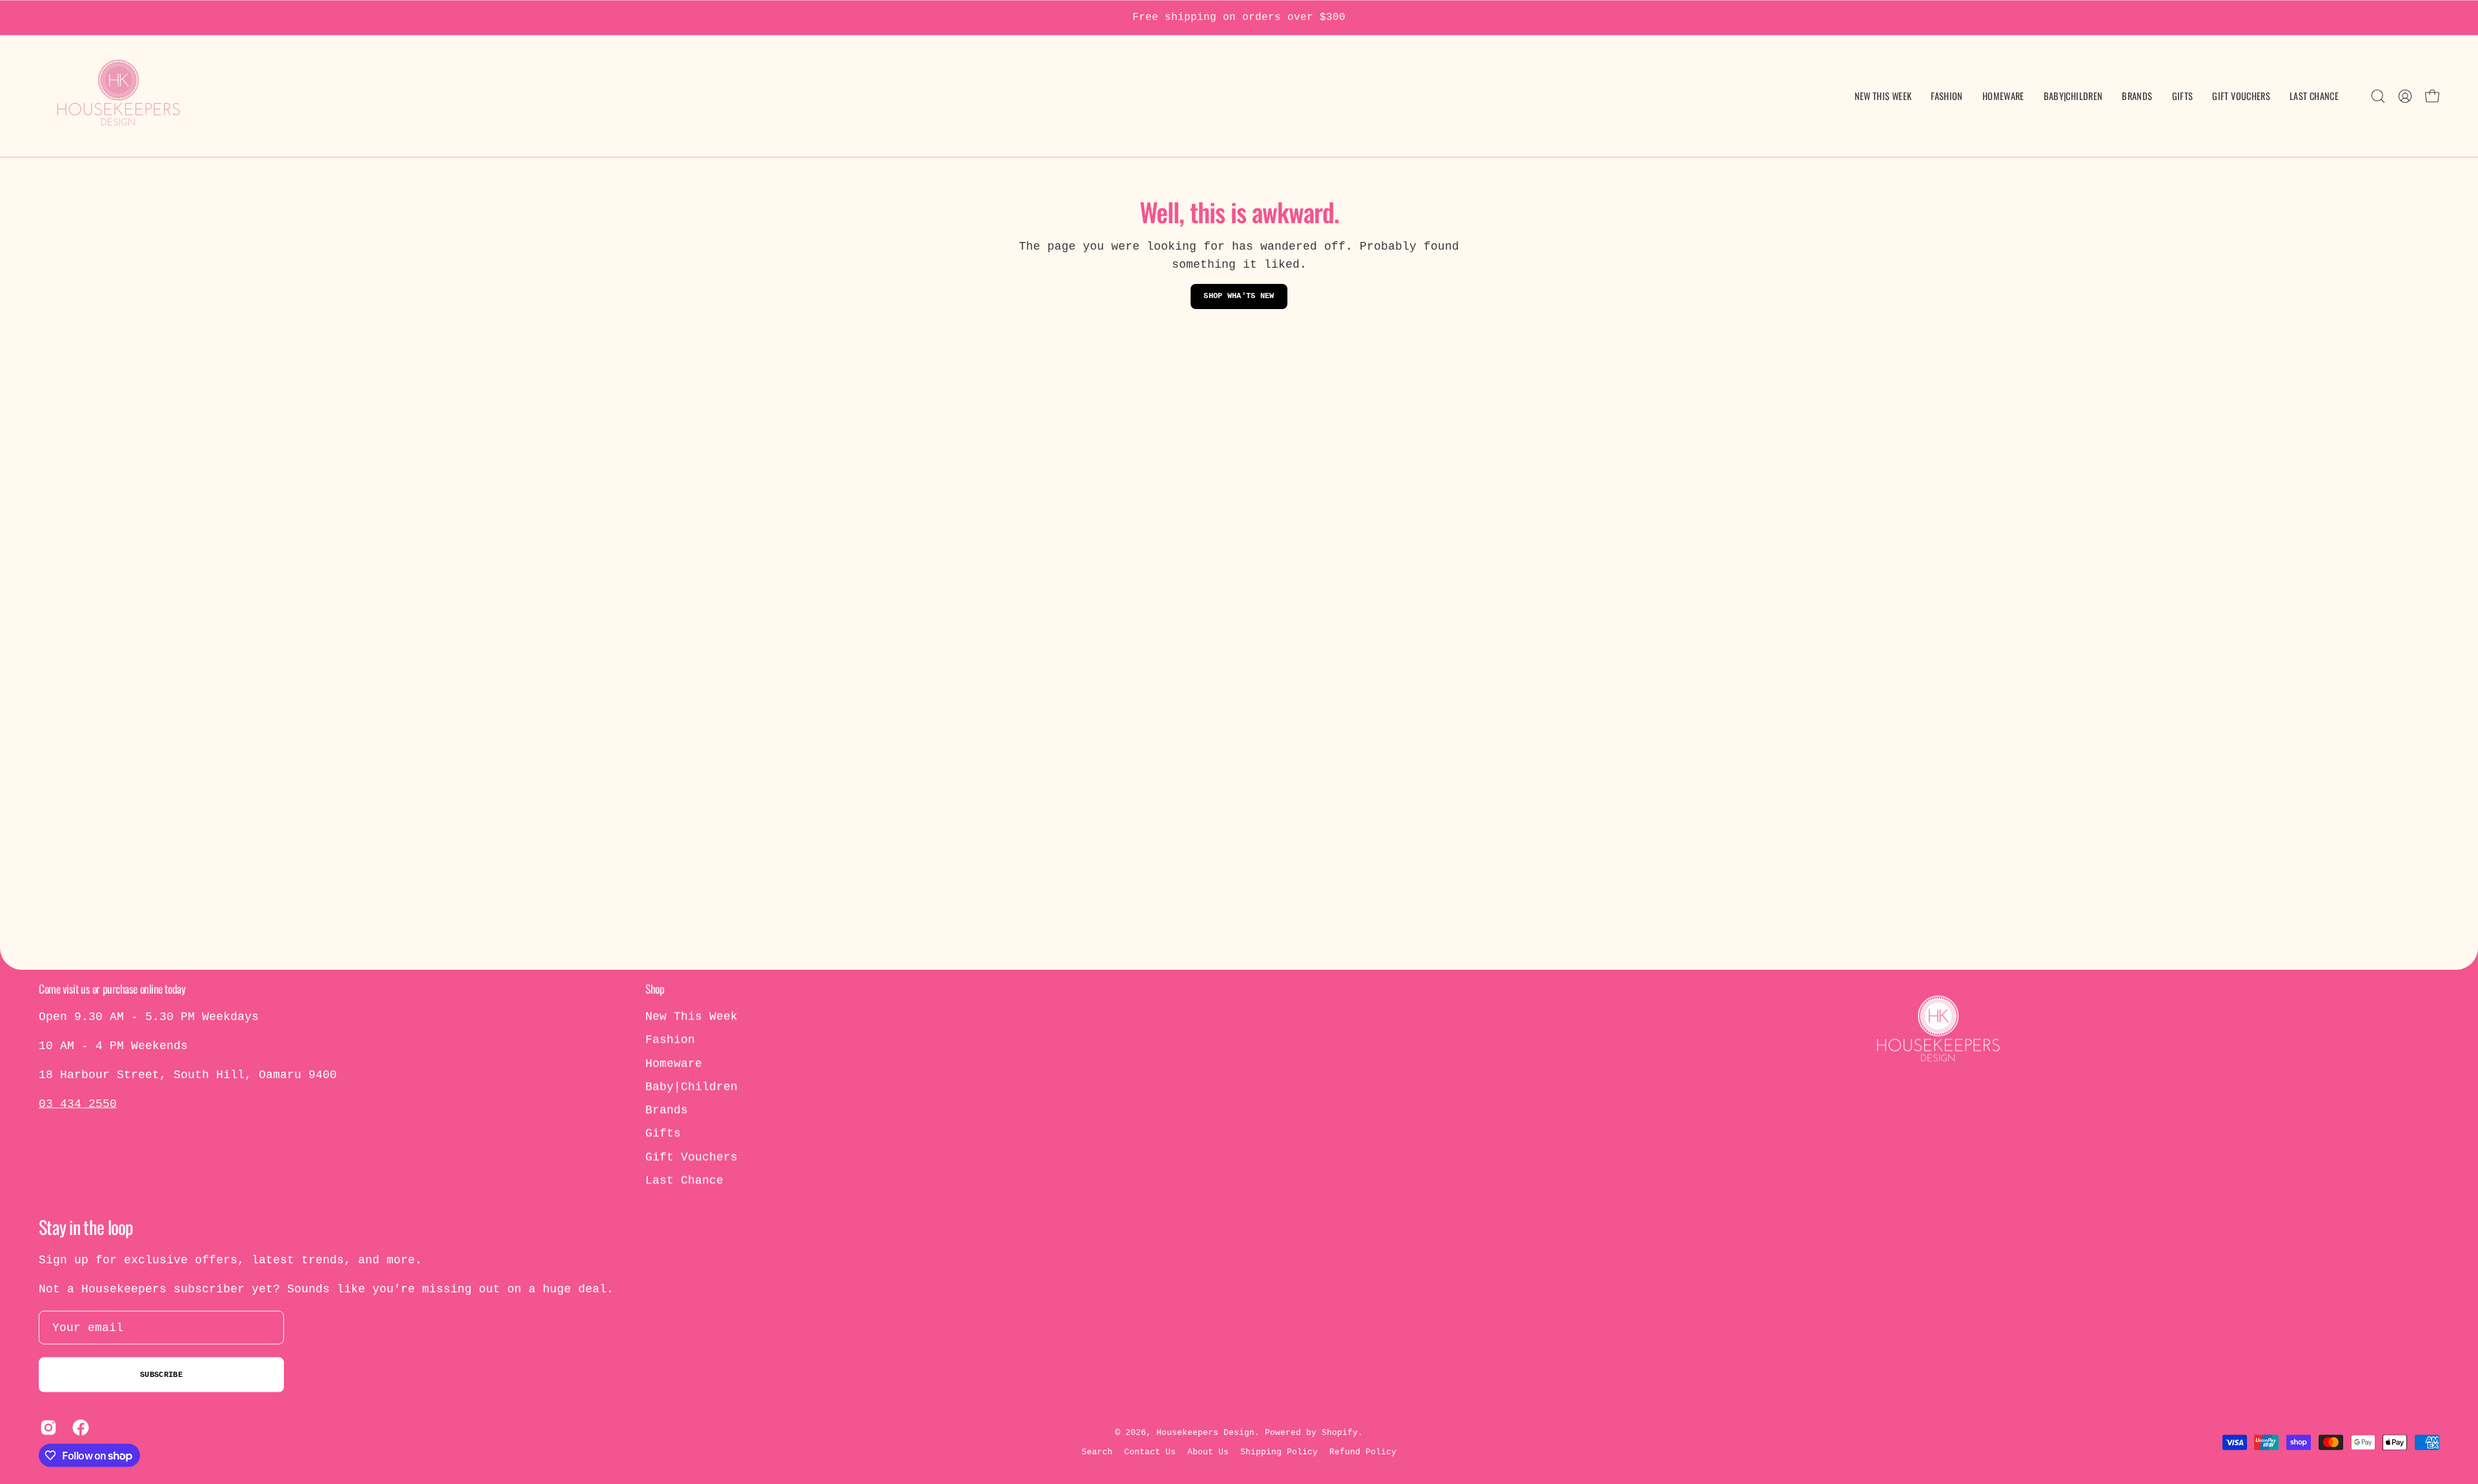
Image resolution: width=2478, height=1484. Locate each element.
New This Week (691, 1017)
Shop (655, 988)
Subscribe (161, 1375)
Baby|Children (691, 1087)
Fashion (670, 1040)
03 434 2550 (78, 1104)
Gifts (663, 1134)
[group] (1239, 18)
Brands (667, 1110)
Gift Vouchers (691, 1157)
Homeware (674, 1063)
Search (1097, 1452)
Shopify (1340, 1432)
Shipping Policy (1279, 1452)
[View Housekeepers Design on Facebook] (79, 1428)
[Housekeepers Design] (119, 96)
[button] (2073, 96)
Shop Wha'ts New (1239, 296)
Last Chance (684, 1181)
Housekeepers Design (1205, 1432)
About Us (1208, 1452)
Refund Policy (1363, 1452)
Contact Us (1150, 1452)
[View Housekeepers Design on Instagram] (46, 1428)
